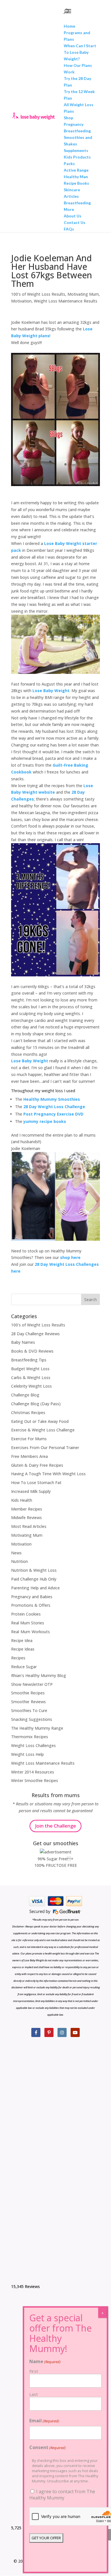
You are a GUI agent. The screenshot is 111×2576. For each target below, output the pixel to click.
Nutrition (19, 1561)
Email (44, 2421)
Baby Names (23, 1342)
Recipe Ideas (23, 1649)
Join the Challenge (55, 1826)
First (34, 2371)
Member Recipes (27, 1509)
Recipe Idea (22, 1640)
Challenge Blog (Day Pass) (36, 1404)
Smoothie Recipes (28, 1693)
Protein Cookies (26, 1614)
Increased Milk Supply (31, 1491)
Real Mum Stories (28, 1623)
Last (34, 2394)
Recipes (18, 1658)
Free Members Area (29, 1456)
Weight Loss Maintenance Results (66, 301)
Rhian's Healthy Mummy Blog (39, 1675)
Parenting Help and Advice (35, 1588)
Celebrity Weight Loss (31, 1386)
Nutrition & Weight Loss (34, 1570)
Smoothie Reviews (28, 1702)
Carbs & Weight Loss (31, 1377)
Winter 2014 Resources (33, 1772)
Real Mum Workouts (30, 1632)
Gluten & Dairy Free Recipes (37, 1465)
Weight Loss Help (27, 1754)
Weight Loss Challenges (33, 1745)
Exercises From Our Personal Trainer (45, 1448)
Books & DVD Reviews (32, 1351)
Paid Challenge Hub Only (34, 1579)
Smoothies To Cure (29, 1710)
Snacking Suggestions (32, 1719)
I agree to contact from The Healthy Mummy (62, 2495)
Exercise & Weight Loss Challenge (43, 1430)
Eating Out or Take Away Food (40, 1421)
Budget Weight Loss (30, 1369)
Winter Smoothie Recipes (35, 1780)
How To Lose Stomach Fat (36, 1483)
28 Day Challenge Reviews (35, 1334)
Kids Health (22, 1500)
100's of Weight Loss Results (38, 294)
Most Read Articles (29, 1526)
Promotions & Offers (31, 1605)
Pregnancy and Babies (32, 1597)
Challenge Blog (25, 1395)
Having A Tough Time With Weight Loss (48, 1474)
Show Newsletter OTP (32, 1684)
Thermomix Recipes (30, 1737)
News (16, 1553)
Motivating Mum (83, 294)
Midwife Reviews (26, 1518)
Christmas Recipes (28, 1413)
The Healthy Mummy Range (37, 1728)
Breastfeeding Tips (29, 1360)
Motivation (21, 301)
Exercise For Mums (29, 1439)
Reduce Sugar (24, 1667)
